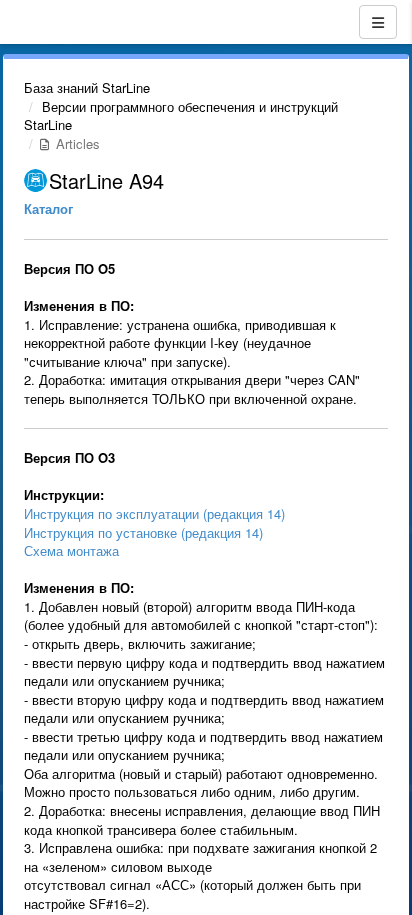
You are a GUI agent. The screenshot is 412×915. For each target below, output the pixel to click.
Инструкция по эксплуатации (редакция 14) (154, 513)
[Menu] (378, 22)
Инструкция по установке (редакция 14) (143, 532)
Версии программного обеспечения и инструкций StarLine (181, 116)
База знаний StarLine (87, 87)
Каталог (48, 208)
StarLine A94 (106, 180)
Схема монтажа (71, 550)
